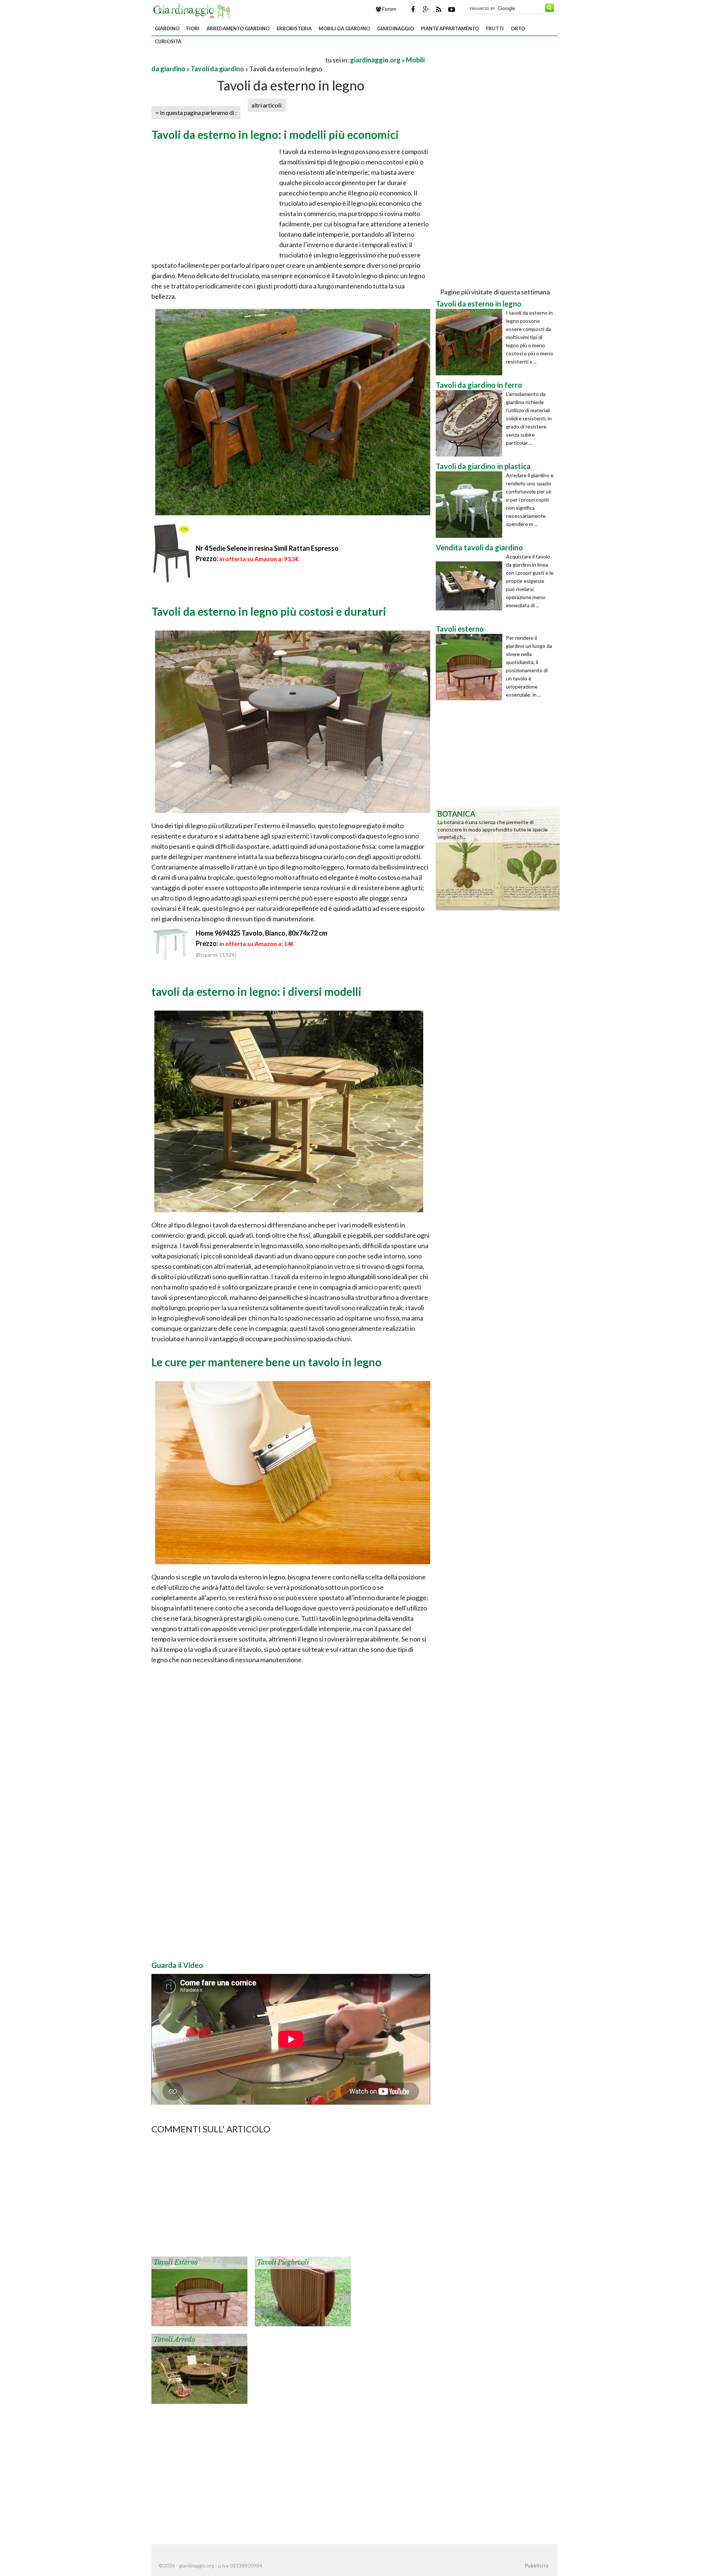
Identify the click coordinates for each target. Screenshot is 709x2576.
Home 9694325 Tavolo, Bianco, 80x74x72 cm (261, 933)
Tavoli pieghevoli (283, 2262)
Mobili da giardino (344, 28)
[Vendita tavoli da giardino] (471, 586)
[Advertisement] (238, 60)
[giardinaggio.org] (193, 10)
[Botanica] (498, 858)
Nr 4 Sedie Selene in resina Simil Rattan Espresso (267, 548)
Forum (389, 9)
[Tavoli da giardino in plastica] (471, 505)
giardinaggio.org (375, 60)
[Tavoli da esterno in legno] (471, 342)
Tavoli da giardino (217, 69)
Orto (518, 28)
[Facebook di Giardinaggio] (413, 9)
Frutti (495, 28)
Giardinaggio (395, 28)
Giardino (167, 28)
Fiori (193, 28)
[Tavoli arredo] (199, 2368)
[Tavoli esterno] (199, 2291)
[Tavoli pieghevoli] (303, 2291)
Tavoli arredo (174, 2340)
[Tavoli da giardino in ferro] (471, 423)
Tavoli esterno (175, 2262)
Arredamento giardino (238, 28)
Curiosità (168, 41)
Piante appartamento (450, 28)
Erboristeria (294, 28)
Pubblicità (537, 2566)
